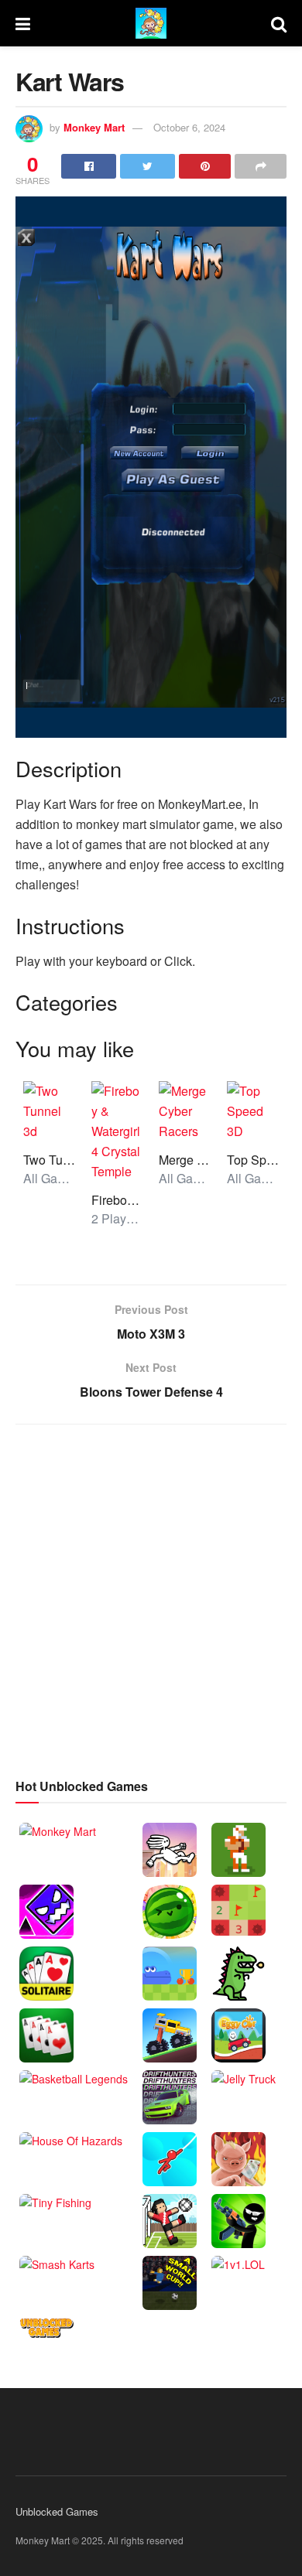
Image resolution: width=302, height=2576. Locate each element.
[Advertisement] (151, 1598)
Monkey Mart (94, 127)
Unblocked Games (57, 2511)
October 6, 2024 (189, 127)
